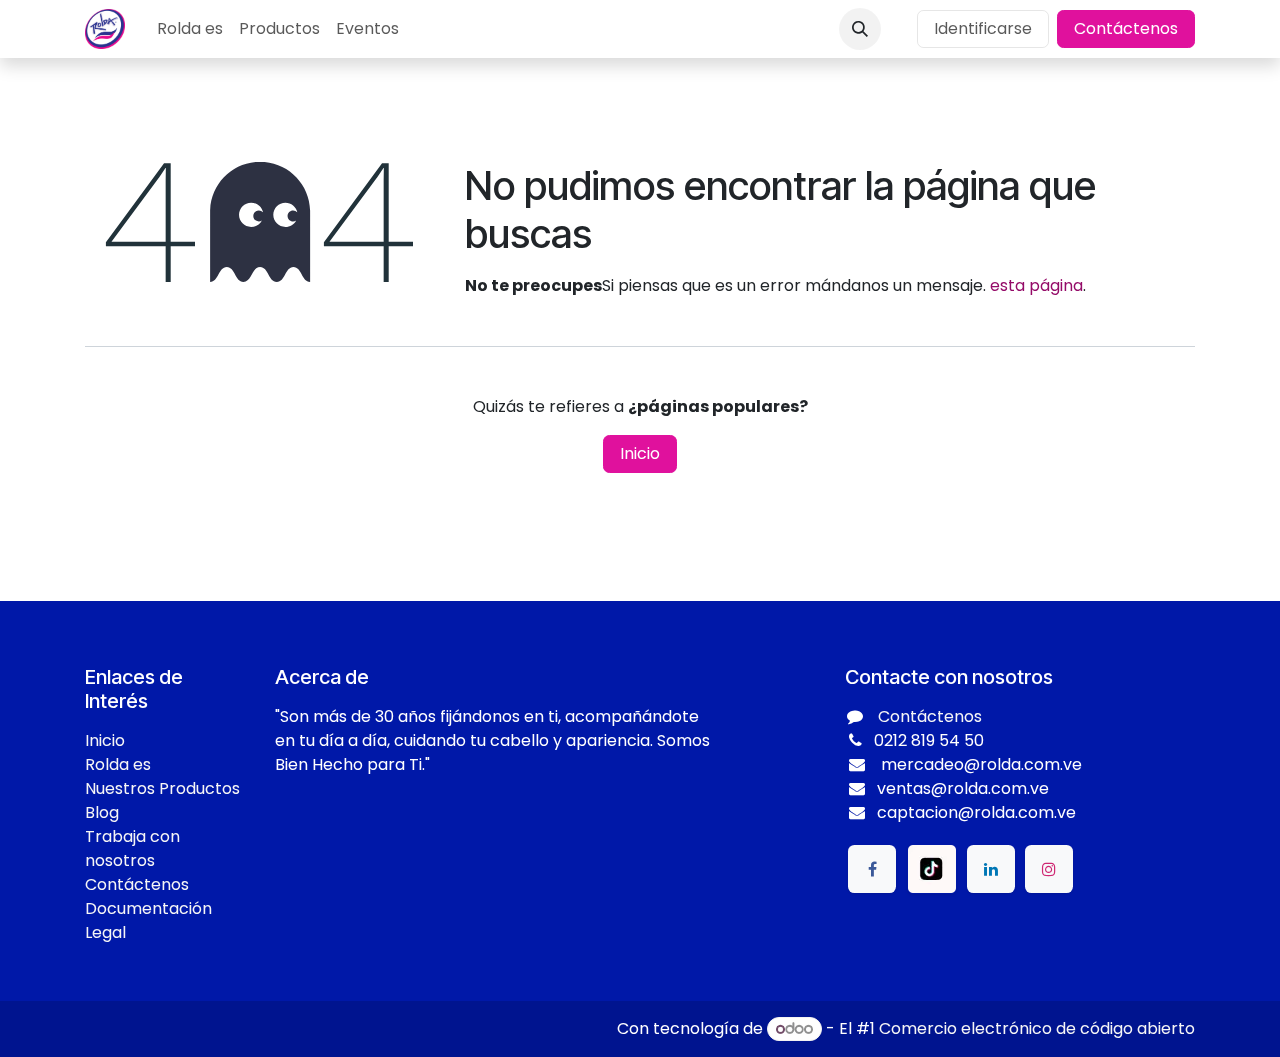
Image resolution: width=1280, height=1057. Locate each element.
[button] (860, 29)
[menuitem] (190, 29)
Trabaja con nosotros (132, 848)
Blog (102, 812)
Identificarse (983, 28)
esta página (1036, 285)
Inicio (640, 453)
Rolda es (118, 764)
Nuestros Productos (162, 788)
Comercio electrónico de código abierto (1037, 1028)
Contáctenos (1126, 28)
